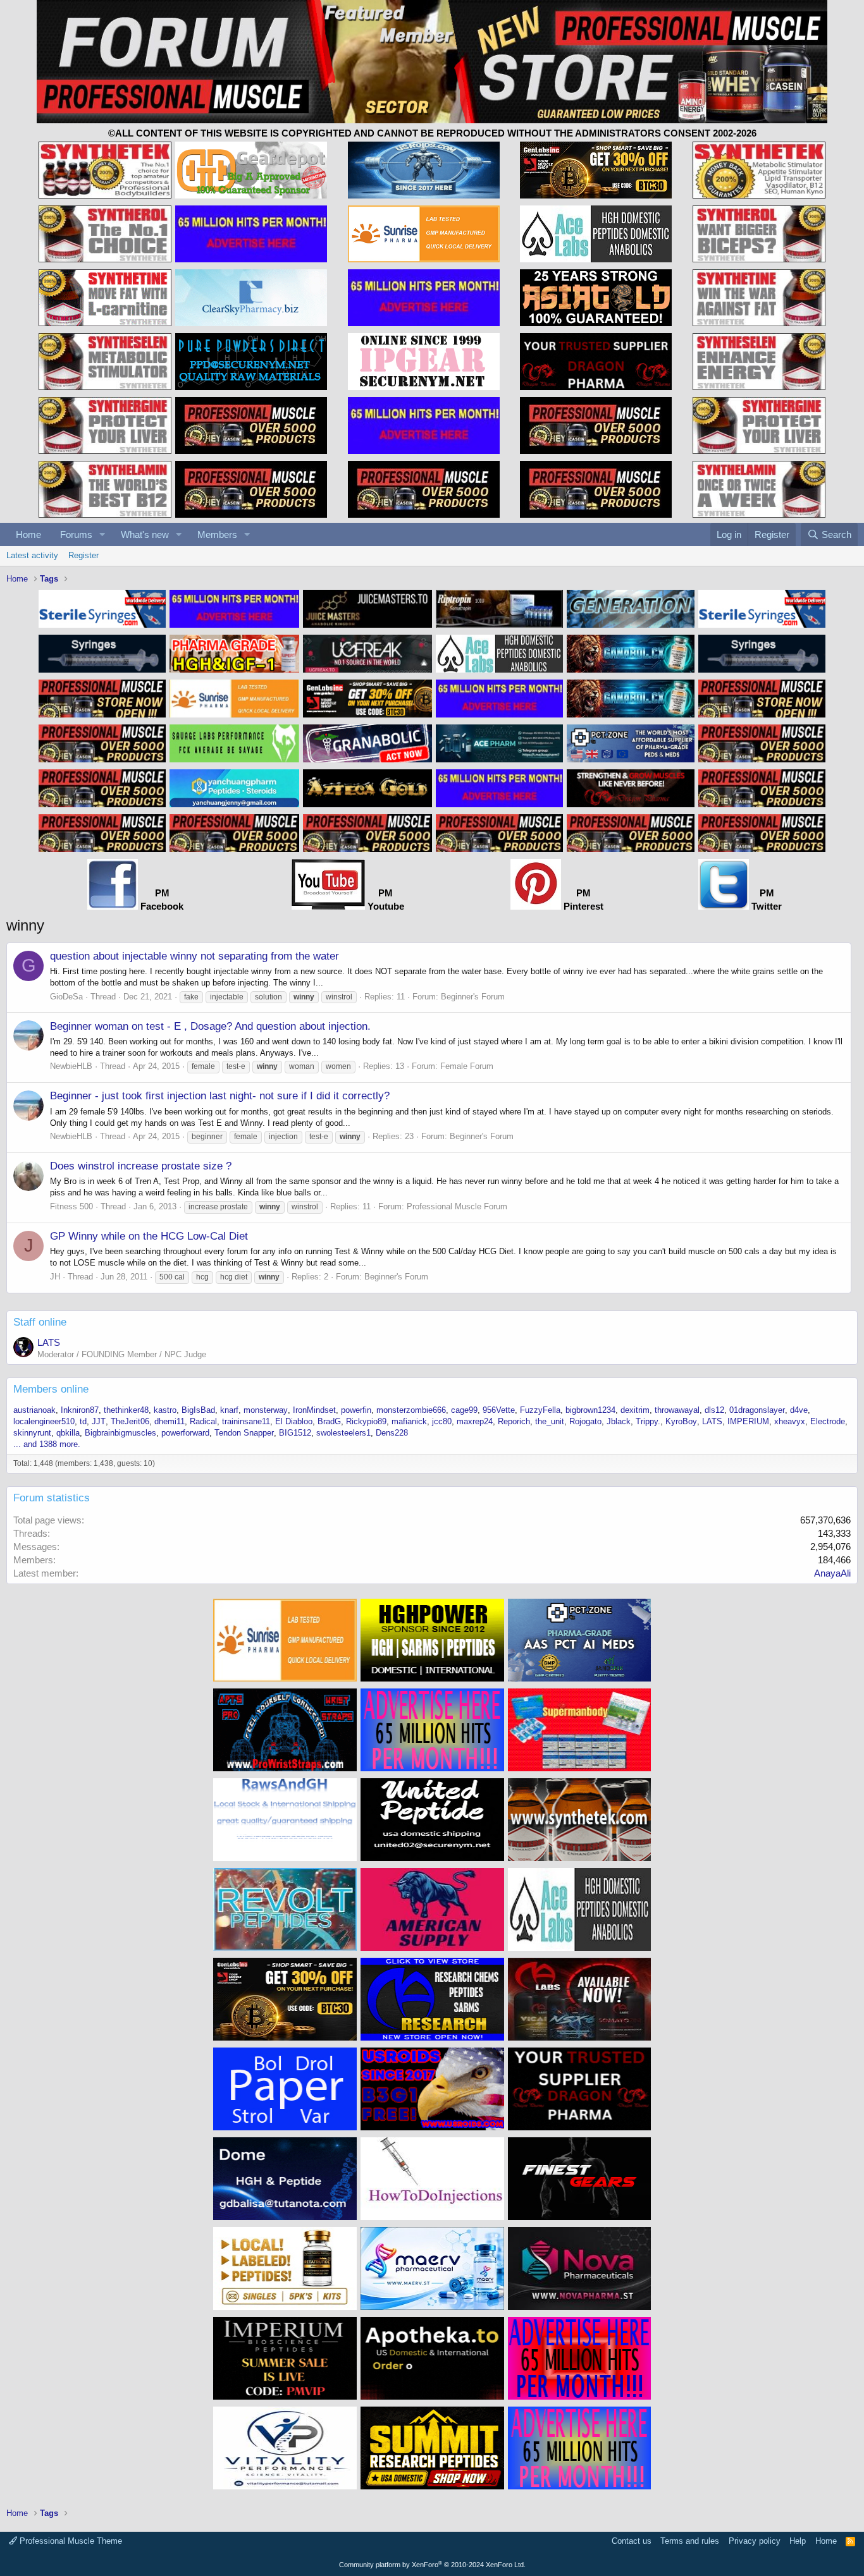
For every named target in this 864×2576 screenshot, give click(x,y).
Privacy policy (755, 2541)
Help (798, 2541)
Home (28, 534)
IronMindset (314, 1410)
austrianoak (34, 1410)
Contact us (632, 2541)
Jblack (619, 1421)
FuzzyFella (540, 1410)
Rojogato (585, 1421)
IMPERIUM (748, 1421)
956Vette (499, 1410)
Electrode (828, 1421)
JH (55, 1277)
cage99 (464, 1410)
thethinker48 (126, 1410)
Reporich (514, 1421)
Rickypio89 (366, 1421)
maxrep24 (475, 1421)
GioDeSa (66, 997)
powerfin (356, 1410)
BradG (329, 1421)
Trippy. (648, 1421)
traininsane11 (246, 1421)
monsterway (266, 1410)
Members (217, 534)
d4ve (799, 1410)
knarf (229, 1410)
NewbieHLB (71, 1066)
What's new (145, 534)
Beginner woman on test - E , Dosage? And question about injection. (210, 1026)
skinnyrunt (32, 1433)
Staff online (40, 1322)
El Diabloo (294, 1421)
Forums (76, 534)
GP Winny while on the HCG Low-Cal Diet (149, 1236)
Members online (51, 1389)
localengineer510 (44, 1421)
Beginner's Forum (473, 997)
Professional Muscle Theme (70, 2541)
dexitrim (635, 1410)
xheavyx (790, 1421)
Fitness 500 (71, 1206)
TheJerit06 (130, 1421)
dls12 (714, 1410)
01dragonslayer (757, 1410)
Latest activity (32, 555)
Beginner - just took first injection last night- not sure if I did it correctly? (220, 1096)
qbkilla (68, 1433)
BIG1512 (295, 1433)
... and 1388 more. (47, 1444)
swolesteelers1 (343, 1433)
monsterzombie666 (411, 1410)
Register (83, 555)
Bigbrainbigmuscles (120, 1433)
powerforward (185, 1433)
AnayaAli (832, 1573)
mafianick (409, 1421)
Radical (203, 1421)
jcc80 (442, 1421)
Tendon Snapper (244, 1433)
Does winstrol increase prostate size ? (141, 1166)
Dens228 (392, 1433)
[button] (102, 534)
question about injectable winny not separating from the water (194, 956)
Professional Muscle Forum (457, 1206)
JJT (99, 1421)
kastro (165, 1410)
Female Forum (467, 1066)
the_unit (550, 1421)
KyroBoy (681, 1421)
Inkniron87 (80, 1410)
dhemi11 (170, 1421)
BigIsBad (198, 1410)
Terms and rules (690, 2541)
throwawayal (677, 1410)
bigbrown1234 (590, 1410)
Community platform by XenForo (432, 2565)
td (83, 1421)
